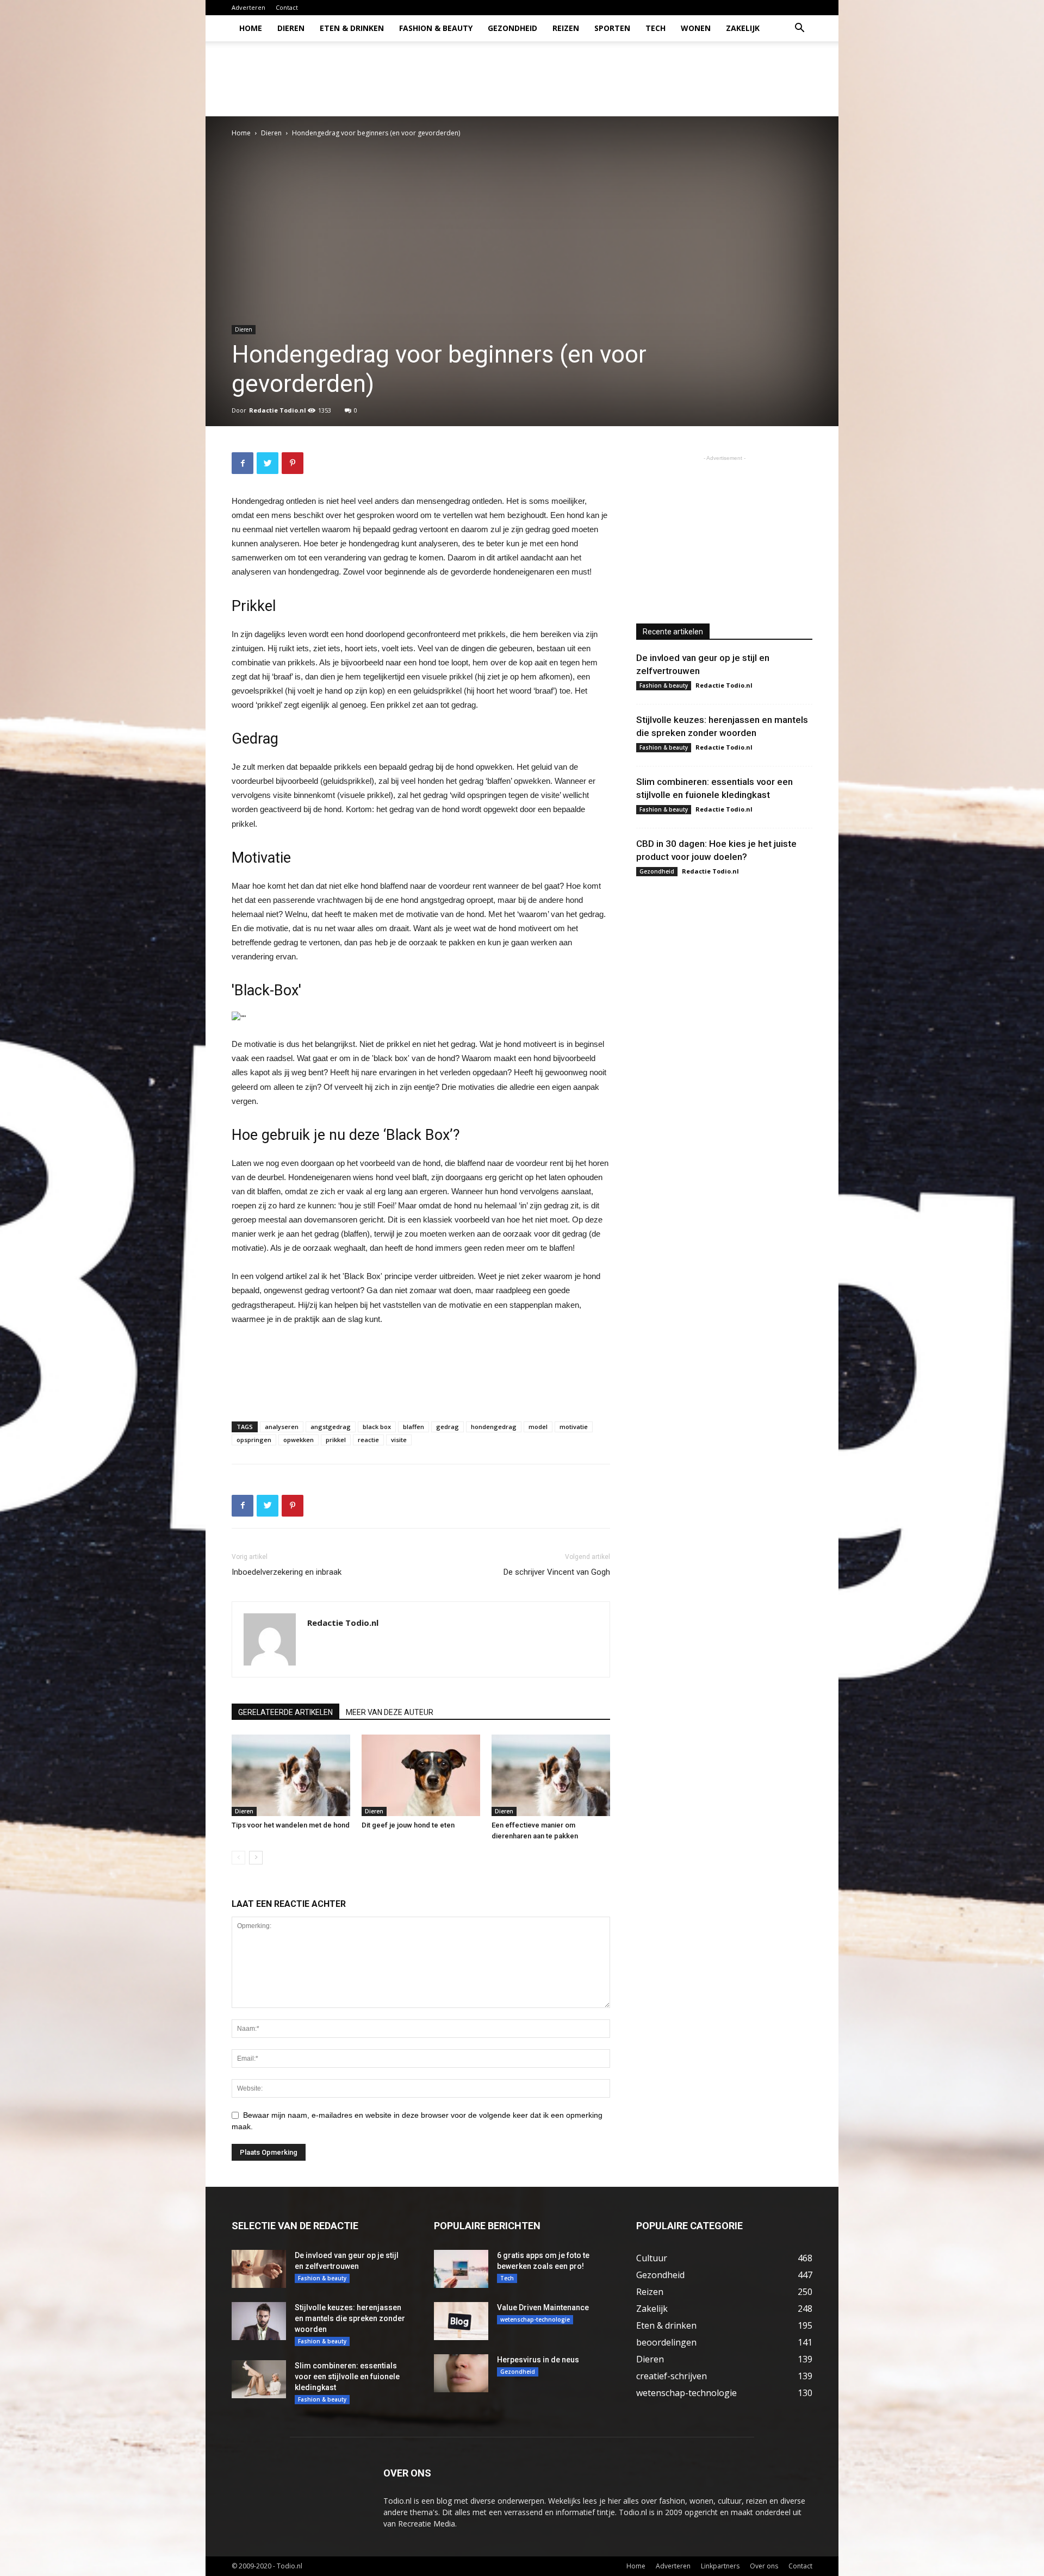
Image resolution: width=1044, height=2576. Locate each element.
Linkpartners (720, 2566)
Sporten (612, 28)
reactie (368, 1440)
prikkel (336, 1440)
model (538, 1427)
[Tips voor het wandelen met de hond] (291, 1775)
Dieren (291, 28)
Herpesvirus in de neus (538, 2360)
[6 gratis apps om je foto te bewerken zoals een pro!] (461, 2269)
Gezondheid (512, 28)
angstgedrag (331, 1427)
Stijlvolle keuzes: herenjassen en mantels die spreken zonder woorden (350, 2318)
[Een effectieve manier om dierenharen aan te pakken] (551, 1775)
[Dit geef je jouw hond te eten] (421, 1775)
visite (399, 1440)
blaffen (414, 1427)
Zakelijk (743, 28)
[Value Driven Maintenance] (461, 2321)
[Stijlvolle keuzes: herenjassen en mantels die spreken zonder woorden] (259, 2321)
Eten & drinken (352, 28)
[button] (799, 29)
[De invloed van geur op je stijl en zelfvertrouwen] (259, 2269)
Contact (287, 7)
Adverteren (248, 7)
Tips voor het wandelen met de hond (291, 1825)
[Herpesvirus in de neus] (461, 2373)
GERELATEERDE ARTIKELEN (285, 1712)
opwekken (299, 1440)
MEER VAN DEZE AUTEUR (390, 1712)
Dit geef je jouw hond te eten (408, 1825)
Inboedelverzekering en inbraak (287, 1572)
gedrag (448, 1427)
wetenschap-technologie (535, 2319)
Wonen (696, 28)
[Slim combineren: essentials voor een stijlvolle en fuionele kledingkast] (259, 2379)
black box (377, 1427)
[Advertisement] (614, 79)
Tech (655, 28)
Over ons (764, 2566)
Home (251, 28)
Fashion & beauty (436, 28)
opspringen (254, 1440)
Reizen (566, 28)
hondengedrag (494, 1427)
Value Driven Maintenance (543, 2307)
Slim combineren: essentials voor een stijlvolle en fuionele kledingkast (347, 2377)
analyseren (282, 1427)
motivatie (574, 1427)
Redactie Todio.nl (278, 410)
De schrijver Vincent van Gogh (557, 1572)
